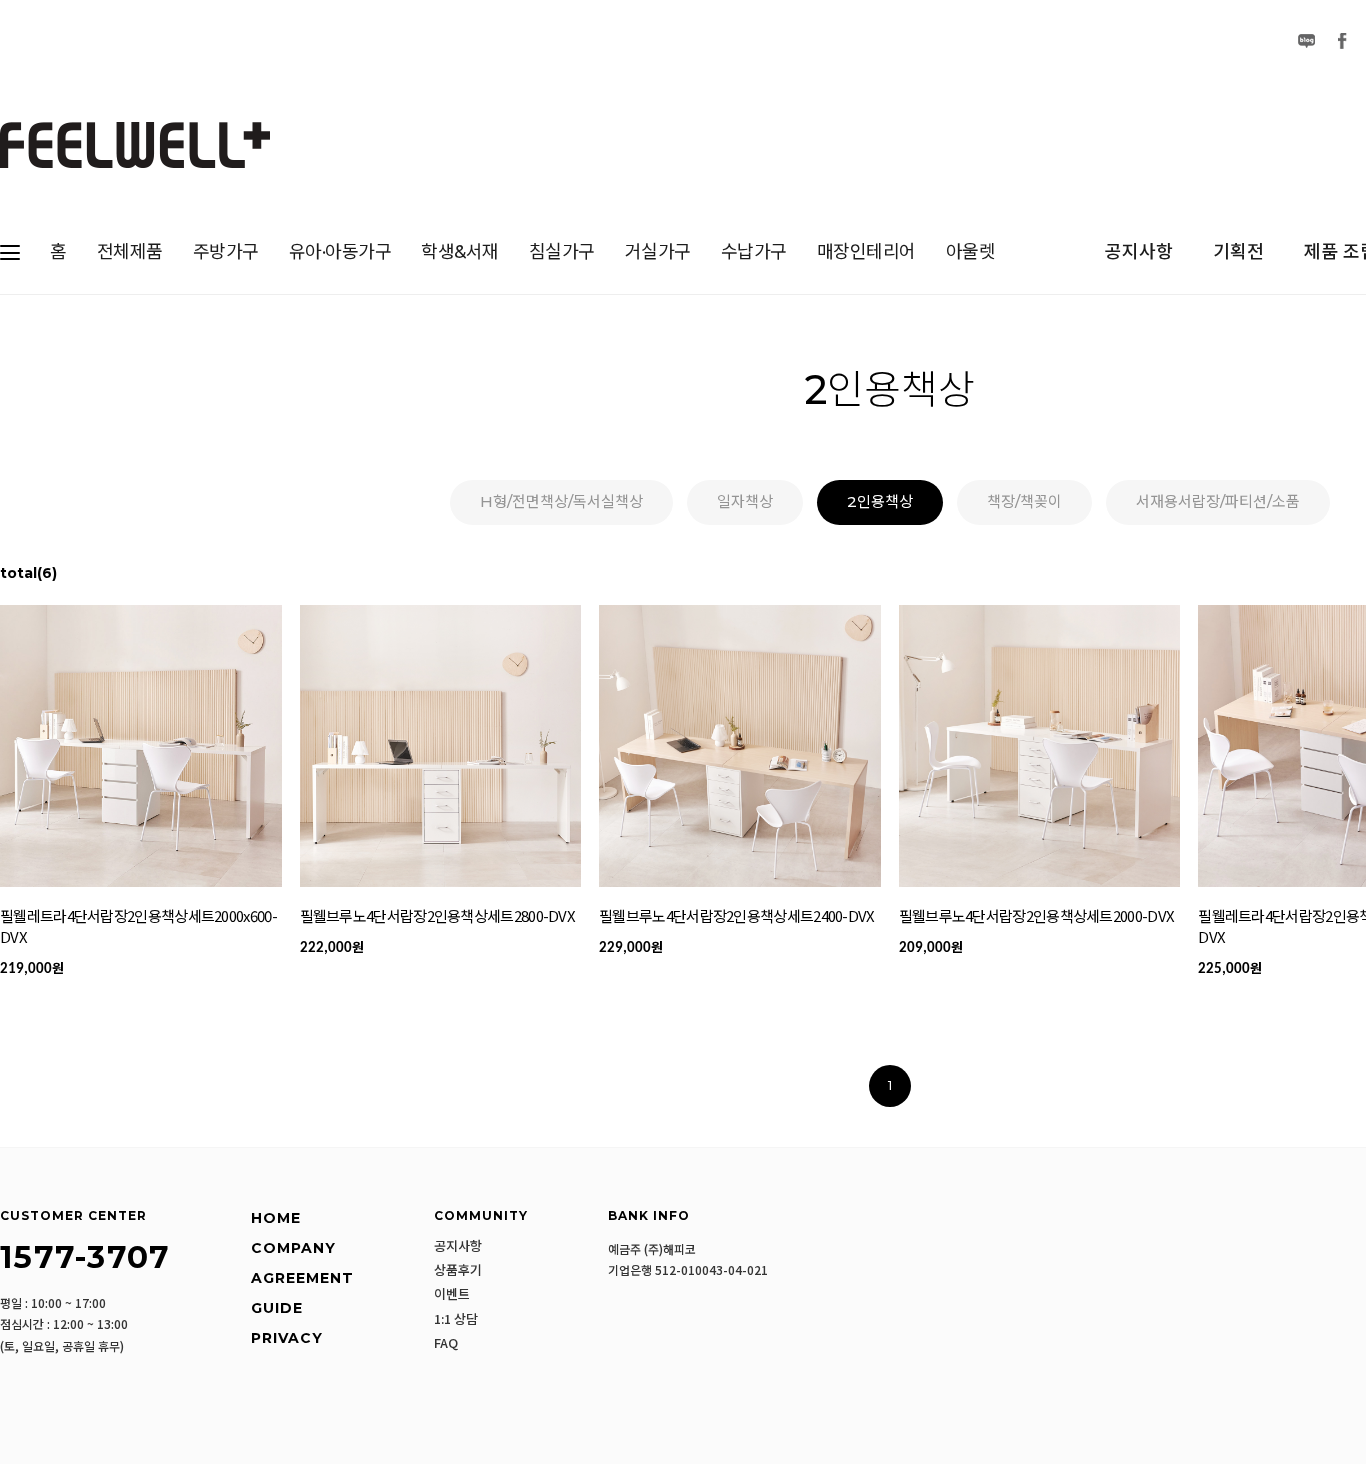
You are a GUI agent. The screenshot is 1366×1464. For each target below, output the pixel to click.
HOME (276, 1218)
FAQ (446, 1343)
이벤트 (452, 1294)
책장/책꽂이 (1024, 501)
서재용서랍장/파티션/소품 (1218, 501)
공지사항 (1139, 252)
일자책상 (745, 501)
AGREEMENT (302, 1278)
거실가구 (658, 252)
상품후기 (458, 1270)
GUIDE (277, 1308)
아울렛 (971, 252)
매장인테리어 (866, 252)
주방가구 (226, 252)
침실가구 (562, 252)
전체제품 (130, 252)
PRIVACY (287, 1338)
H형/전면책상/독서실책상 (561, 501)
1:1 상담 (456, 1319)
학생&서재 (460, 252)
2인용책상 (880, 501)
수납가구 (754, 252)
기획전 (1238, 252)
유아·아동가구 (340, 252)
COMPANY (293, 1248)
